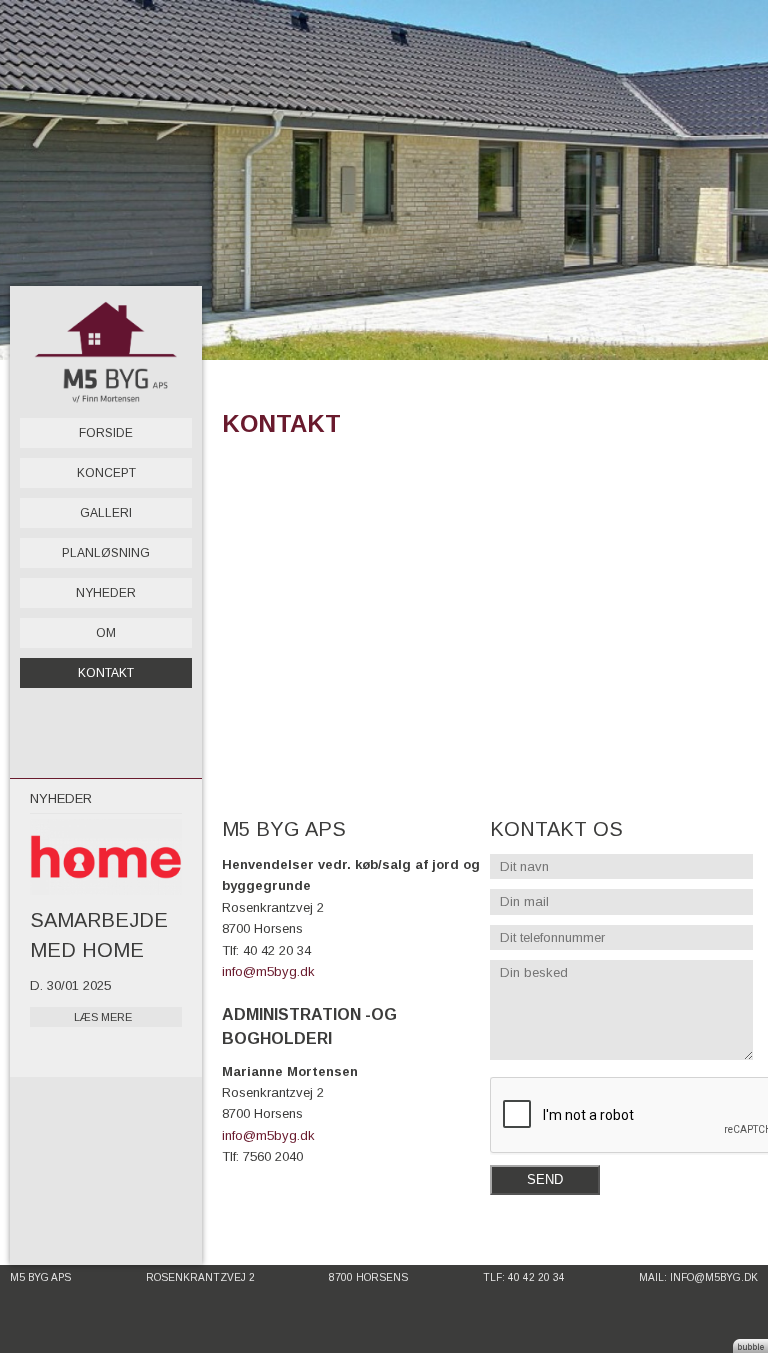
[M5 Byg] (106, 351)
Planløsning (106, 553)
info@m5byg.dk (268, 971)
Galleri (106, 513)
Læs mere (103, 1017)
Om (106, 633)
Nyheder (106, 593)
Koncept (106, 473)
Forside (106, 433)
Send (545, 1179)
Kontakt (106, 673)
